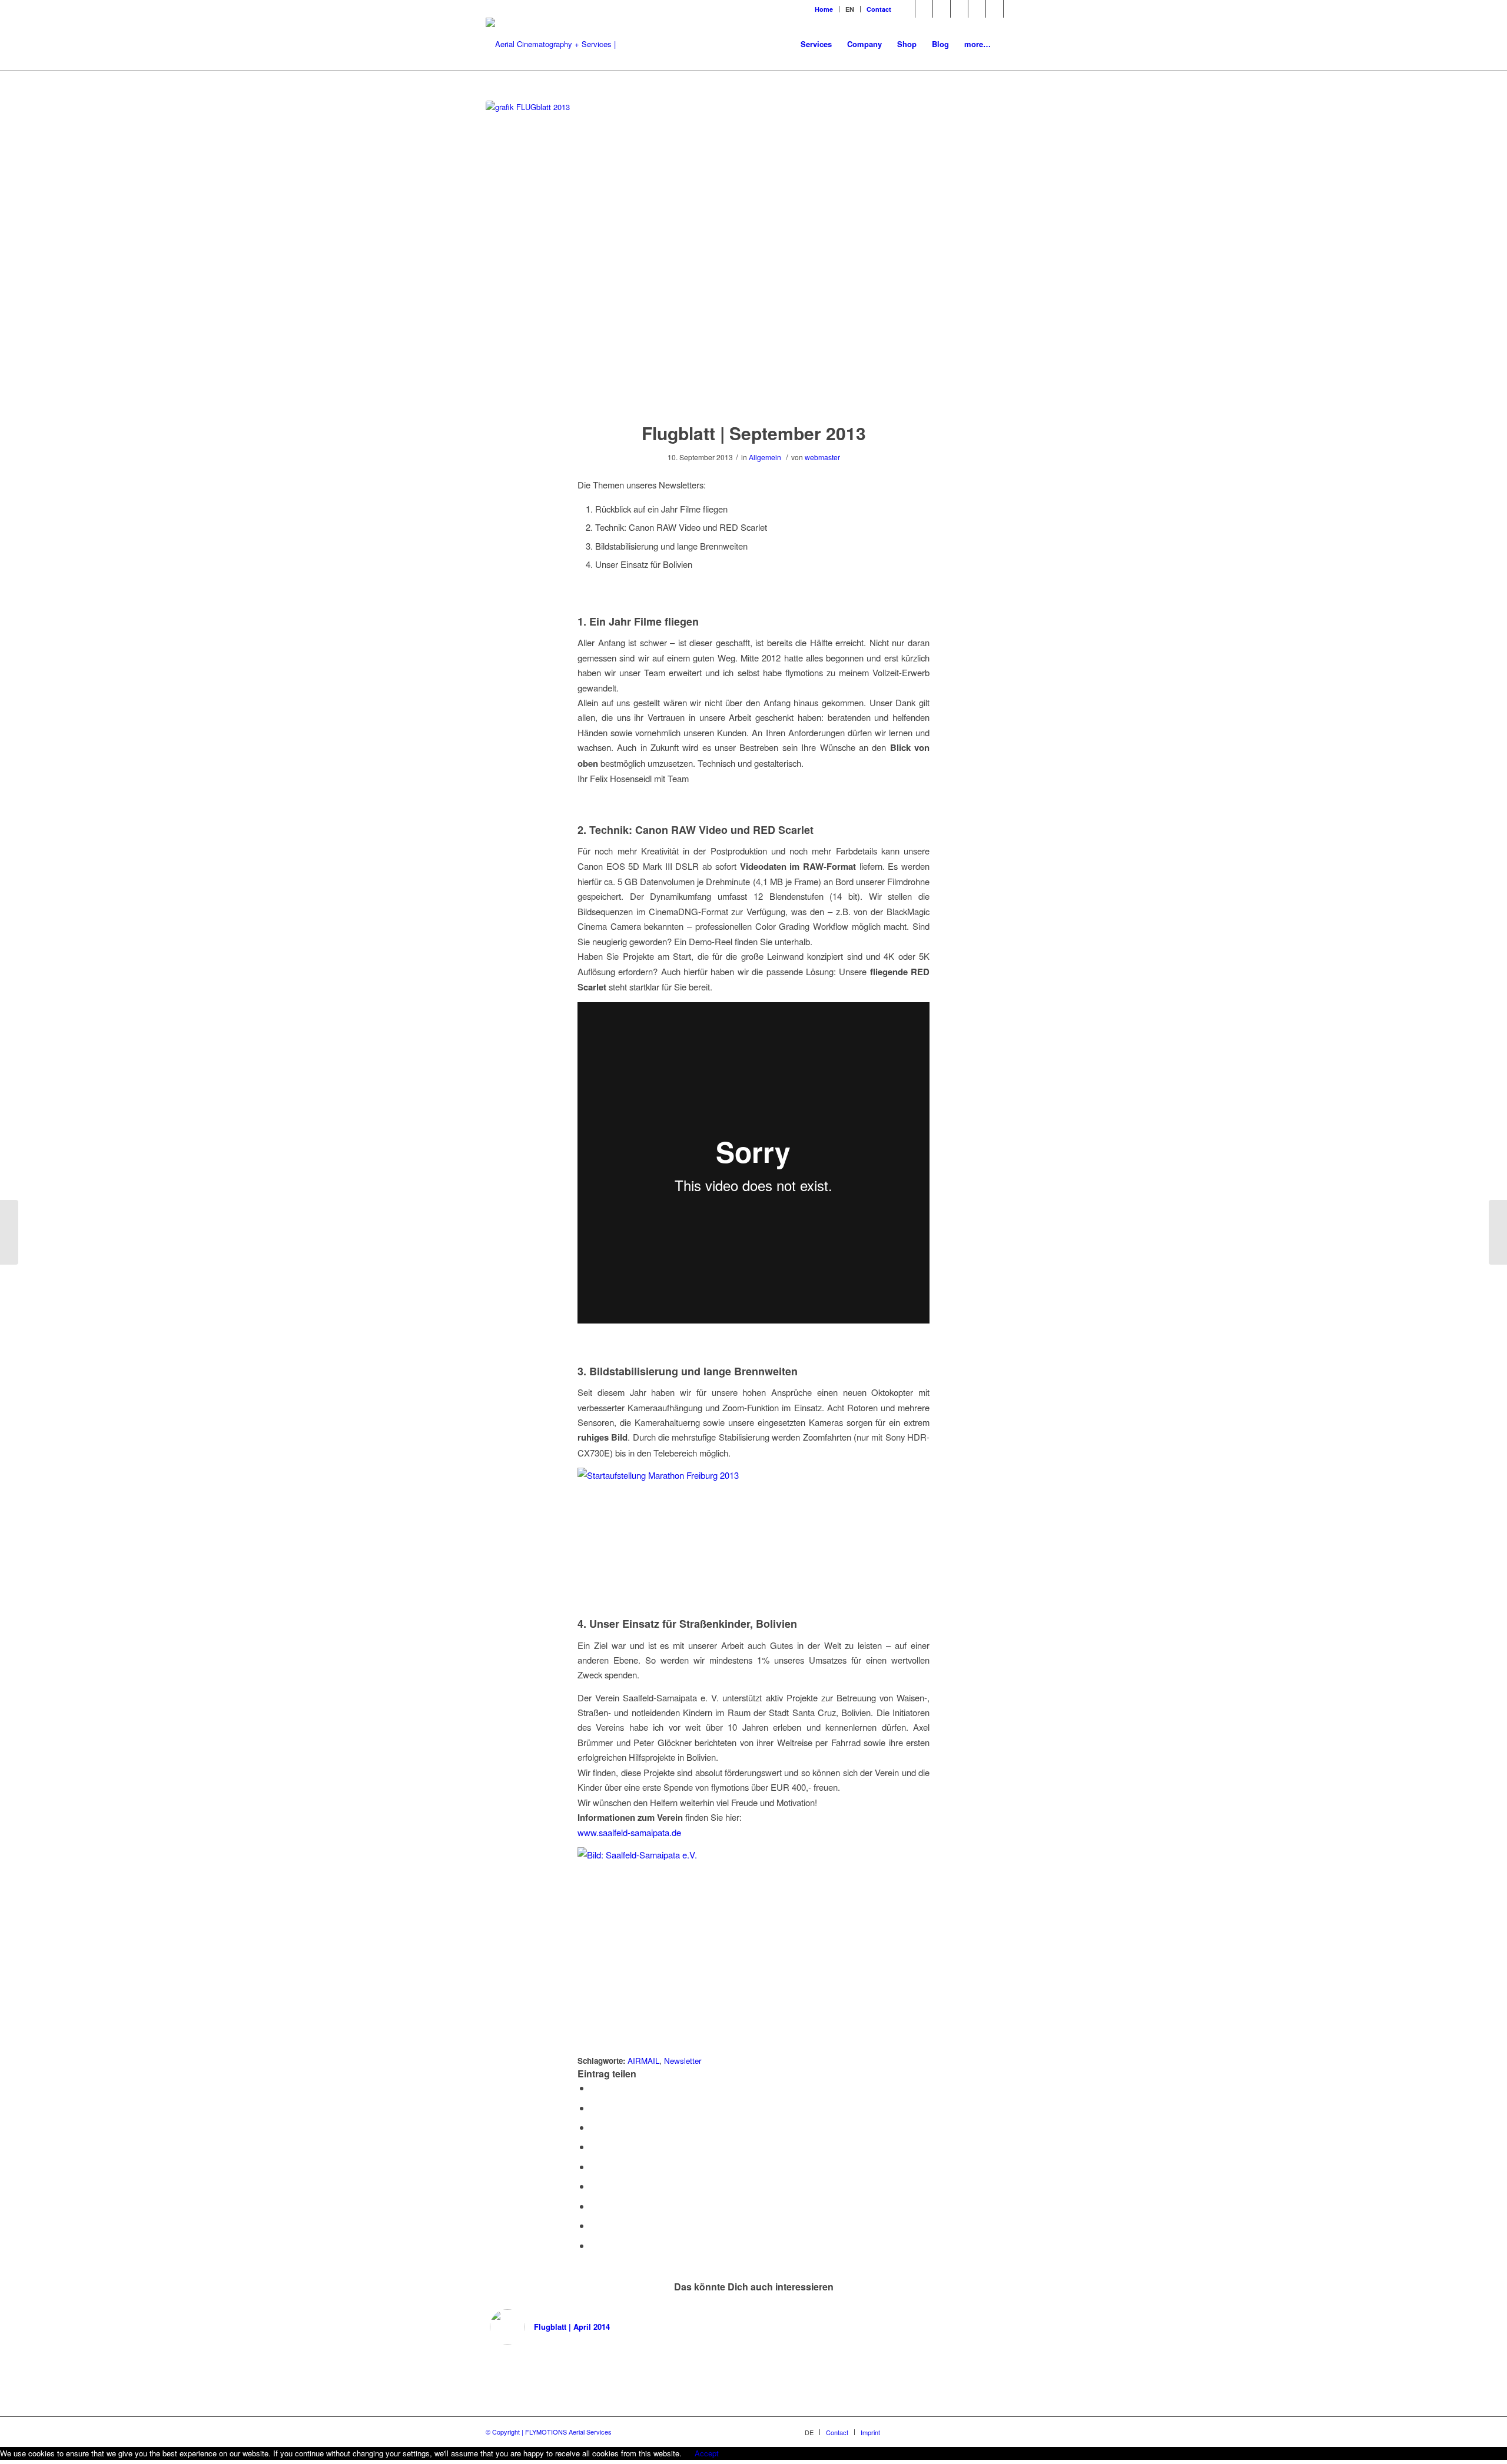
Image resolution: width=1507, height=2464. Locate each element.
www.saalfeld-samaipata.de (629, 1832)
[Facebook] (924, 9)
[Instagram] (995, 9)
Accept (707, 2453)
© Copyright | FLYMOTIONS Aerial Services (549, 2432)
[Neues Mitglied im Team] (9, 1232)
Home (824, 9)
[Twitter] (942, 9)
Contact (879, 9)
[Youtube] (977, 9)
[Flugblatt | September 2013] (753, 254)
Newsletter (683, 2061)
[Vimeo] (959, 9)
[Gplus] (1013, 9)
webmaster (822, 457)
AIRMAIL (643, 2061)
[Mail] (906, 9)
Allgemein (765, 457)
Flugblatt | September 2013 (754, 433)
